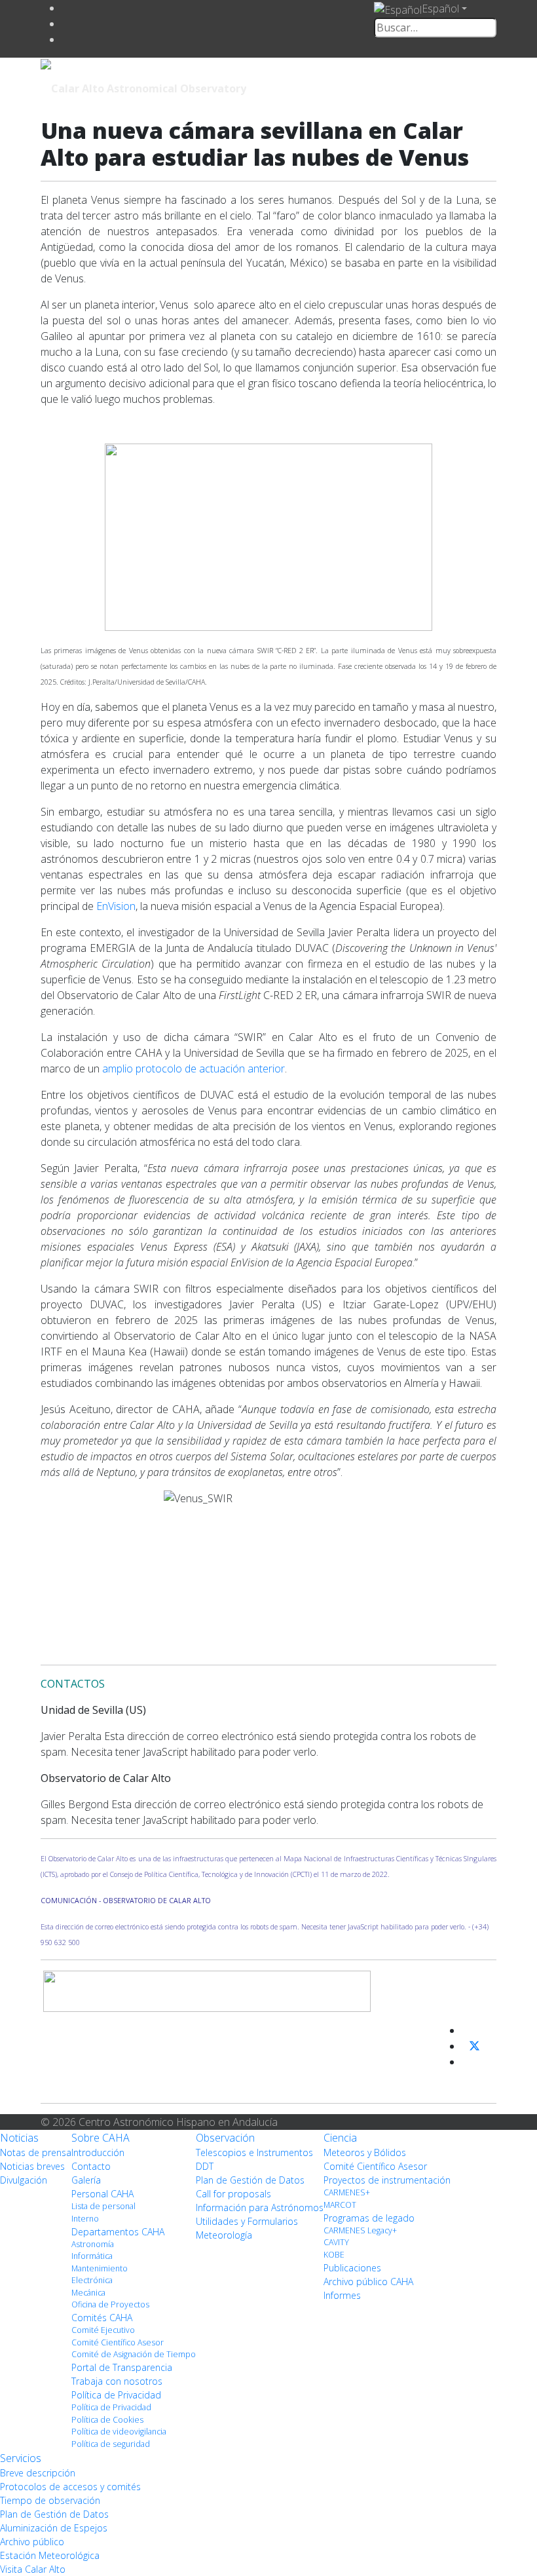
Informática (92, 2256)
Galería (86, 2180)
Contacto (91, 2166)
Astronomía (93, 2244)
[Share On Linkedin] (467, 2062)
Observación (225, 2138)
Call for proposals (233, 2194)
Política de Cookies (107, 2420)
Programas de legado (369, 2218)
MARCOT (340, 2205)
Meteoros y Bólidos (365, 2152)
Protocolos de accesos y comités (70, 2487)
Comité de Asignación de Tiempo (134, 2354)
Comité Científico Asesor (118, 2342)
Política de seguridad (111, 2444)
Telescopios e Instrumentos (254, 2152)
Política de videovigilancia (119, 2432)
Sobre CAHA (101, 2138)
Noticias (19, 2138)
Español (440, 9)
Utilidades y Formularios (247, 2221)
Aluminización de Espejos (54, 2528)
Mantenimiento (100, 2268)
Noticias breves (32, 2166)
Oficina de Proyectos (110, 2304)
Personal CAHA (102, 2194)
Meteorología (224, 2235)
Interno (85, 2219)
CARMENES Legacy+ (360, 2230)
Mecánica (88, 2293)
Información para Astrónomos (260, 2207)
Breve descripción (38, 2473)
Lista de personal (103, 2206)
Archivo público (32, 2542)
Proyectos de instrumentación (387, 2180)
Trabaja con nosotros (117, 2381)
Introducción (98, 2152)
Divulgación (24, 2180)
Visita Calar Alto (33, 2569)
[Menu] (406, 87)
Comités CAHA (102, 2318)
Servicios (21, 2458)
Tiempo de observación (50, 2500)
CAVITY (336, 2242)
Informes (342, 2295)
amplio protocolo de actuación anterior (194, 1069)
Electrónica (92, 2280)
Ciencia (340, 2138)
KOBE (334, 2255)
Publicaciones (352, 2268)
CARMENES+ (347, 2192)
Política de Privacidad (116, 2395)
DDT (205, 2166)
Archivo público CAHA (368, 2282)
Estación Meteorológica (50, 2555)
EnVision (116, 906)
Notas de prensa (36, 2152)
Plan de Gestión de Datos (250, 2180)
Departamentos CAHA (118, 2232)
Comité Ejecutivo (103, 2330)
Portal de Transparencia (122, 2367)
